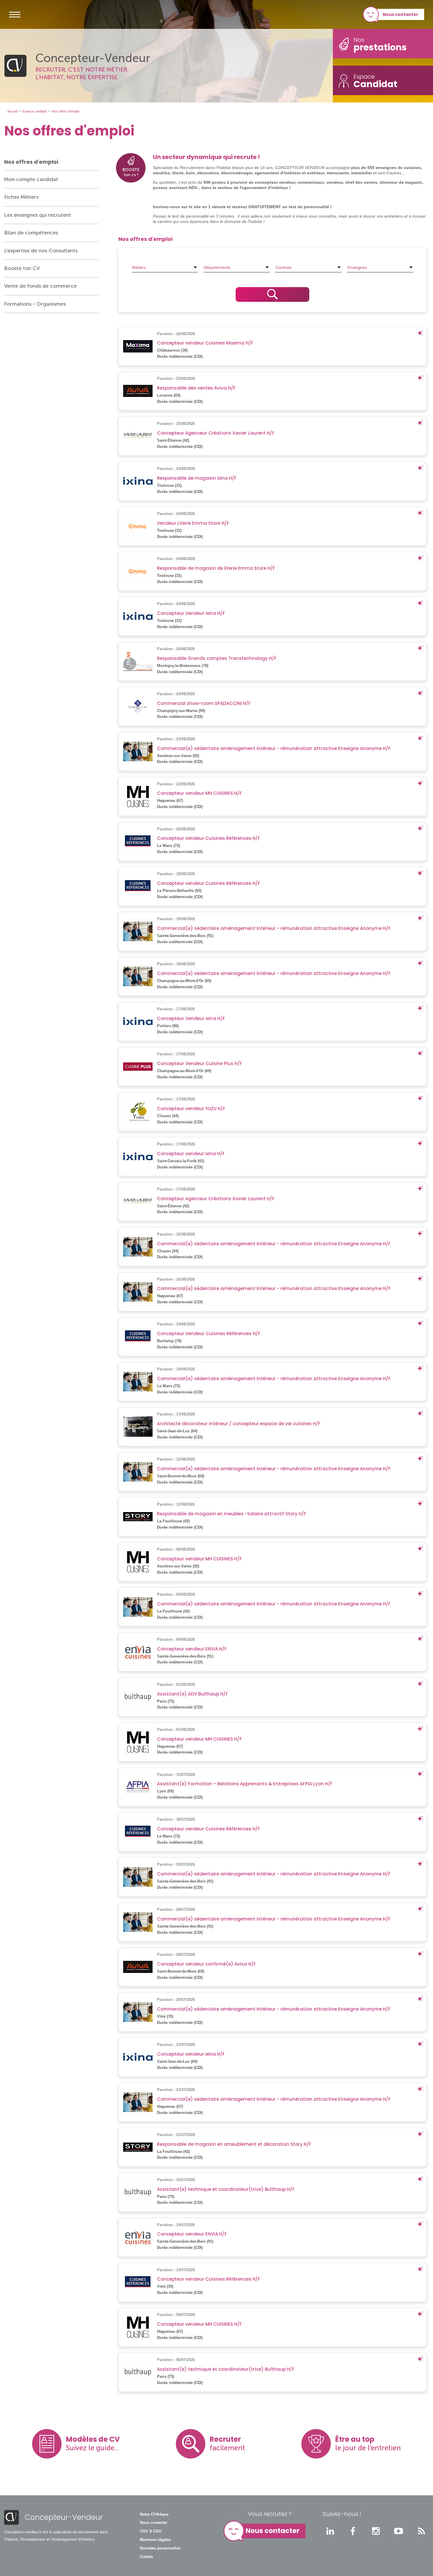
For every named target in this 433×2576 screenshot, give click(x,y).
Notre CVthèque (154, 2514)
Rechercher (272, 294)
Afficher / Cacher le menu (15, 14)
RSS (422, 2531)
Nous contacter (400, 14)
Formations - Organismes (35, 304)
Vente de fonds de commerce (40, 286)
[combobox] (165, 267)
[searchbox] (165, 267)
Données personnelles (160, 2548)
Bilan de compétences (31, 233)
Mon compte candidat (31, 179)
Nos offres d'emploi (31, 162)
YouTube (399, 2531)
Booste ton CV (22, 268)
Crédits (146, 2557)
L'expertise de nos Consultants (41, 251)
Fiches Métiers (21, 197)
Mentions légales (155, 2540)
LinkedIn (330, 2531)
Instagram (376, 2531)
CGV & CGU (151, 2531)
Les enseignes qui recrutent (38, 215)
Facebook (353, 2531)
